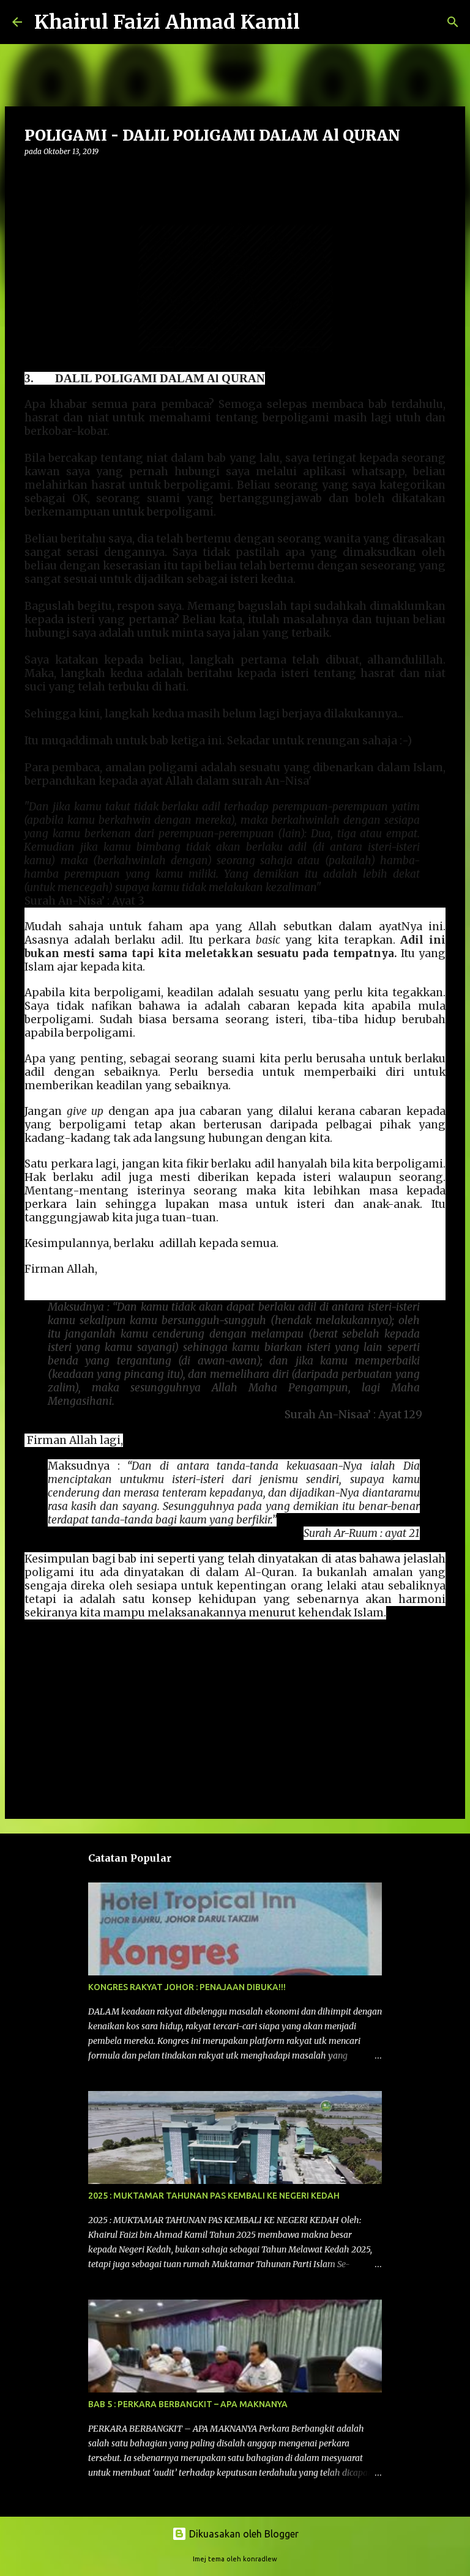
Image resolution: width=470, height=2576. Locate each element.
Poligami (47, 1664)
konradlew (260, 2559)
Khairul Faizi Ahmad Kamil (167, 22)
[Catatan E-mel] (32, 1651)
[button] (32, 176)
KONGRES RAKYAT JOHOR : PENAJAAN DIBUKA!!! (187, 1987)
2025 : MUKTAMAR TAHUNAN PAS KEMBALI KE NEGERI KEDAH (214, 2196)
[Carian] (317, 22)
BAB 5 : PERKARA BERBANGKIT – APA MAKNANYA (188, 2404)
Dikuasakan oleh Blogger (243, 2534)
